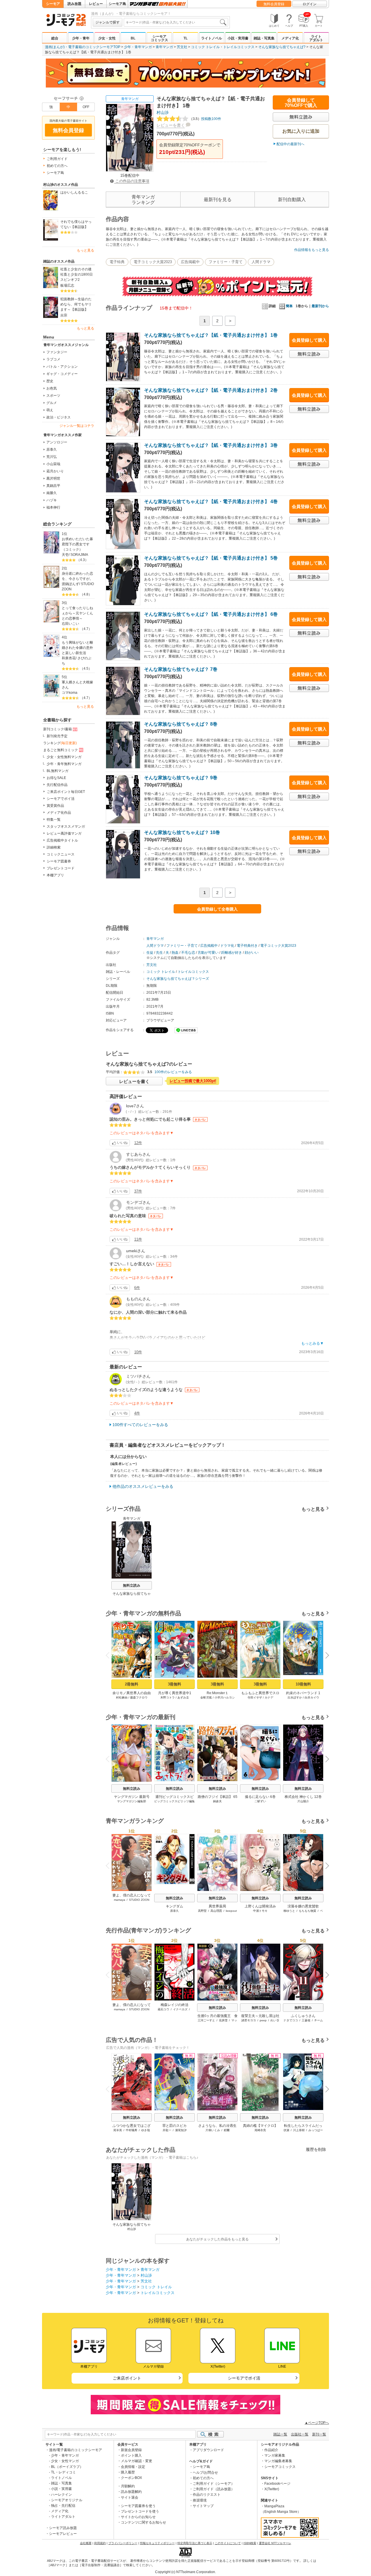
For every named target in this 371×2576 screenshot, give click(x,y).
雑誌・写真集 (264, 38)
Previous (110, 1655)
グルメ (52, 403)
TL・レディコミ (63, 2472)
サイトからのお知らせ (138, 2517)
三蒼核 (306, 2020)
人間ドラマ (261, 262)
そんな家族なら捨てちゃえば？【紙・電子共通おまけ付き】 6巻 (211, 614)
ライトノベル (212, 38)
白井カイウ (312, 1697)
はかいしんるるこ (74, 192)
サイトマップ (203, 2506)
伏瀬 (286, 2130)
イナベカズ (180, 2009)
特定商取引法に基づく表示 (195, 2543)
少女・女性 (107, 38)
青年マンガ (164, 47)
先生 (159, 953)
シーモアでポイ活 (61, 799)
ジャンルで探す (108, 22)
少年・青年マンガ (138, 47)
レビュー (96, 4)
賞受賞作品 (55, 806)
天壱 (65, 555)
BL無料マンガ (58, 771)
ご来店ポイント (127, 2378)
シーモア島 (117, 4)
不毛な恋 (188, 953)
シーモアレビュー (63, 2534)
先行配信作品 (57, 785)
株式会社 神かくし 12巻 (303, 1797)
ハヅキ (52, 500)
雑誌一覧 (280, 2434)
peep (263, 2020)
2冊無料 (132, 1684)
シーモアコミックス (159, 38)
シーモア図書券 (59, 861)
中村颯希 (132, 2130)
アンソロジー (57, 442)
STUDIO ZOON (139, 1900)
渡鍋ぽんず (70, 584)
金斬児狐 (206, 1697)
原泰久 (52, 449)
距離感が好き (232, 953)
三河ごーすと (206, 2020)
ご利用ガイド (57, 159)
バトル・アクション (62, 367)
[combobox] (176, 22)
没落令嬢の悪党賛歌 (303, 1906)
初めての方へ (57, 166)
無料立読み (132, 1585)
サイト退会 (130, 2497)
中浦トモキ (260, 1911)
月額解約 (128, 2486)
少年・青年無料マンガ (64, 764)
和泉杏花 (69, 658)
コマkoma (70, 693)
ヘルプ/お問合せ (205, 2473)
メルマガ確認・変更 (137, 2461)
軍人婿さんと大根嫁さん (77, 685)
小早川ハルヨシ (225, 1697)
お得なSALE (56, 778)
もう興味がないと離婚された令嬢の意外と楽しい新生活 (77, 648)
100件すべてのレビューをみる (140, 1425)
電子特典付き (247, 946)
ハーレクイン (61, 2495)
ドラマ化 (227, 946)
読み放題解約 (131, 2492)
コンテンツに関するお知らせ (143, 2522)
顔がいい (252, 953)
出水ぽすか (295, 1697)
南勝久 (52, 493)
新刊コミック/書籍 (58, 729)
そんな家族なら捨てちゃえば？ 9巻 (181, 778)
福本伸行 (53, 507)
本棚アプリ (55, 875)
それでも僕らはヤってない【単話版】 (76, 224)
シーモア (53, 4)
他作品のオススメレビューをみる (143, 1486)
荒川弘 (52, 457)
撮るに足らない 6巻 (260, 1797)
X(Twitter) (272, 2489)
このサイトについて (228, 2543)
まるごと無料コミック (61, 750)
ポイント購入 (131, 2455)
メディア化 (290, 38)
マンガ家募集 (275, 2455)
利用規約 (100, 2543)
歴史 (50, 381)
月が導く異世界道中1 (175, 1693)
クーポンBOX (131, 2478)
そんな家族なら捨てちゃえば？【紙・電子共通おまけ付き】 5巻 (211, 558)
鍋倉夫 (217, 1801)
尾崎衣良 (260, 2130)
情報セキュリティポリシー (157, 2543)
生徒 (150, 953)
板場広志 (67, 285)
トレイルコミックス (239, 47)
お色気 (52, 388)
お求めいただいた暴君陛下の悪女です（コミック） (77, 544)
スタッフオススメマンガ (66, 826)
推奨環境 (200, 2500)
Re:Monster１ (218, 1693)
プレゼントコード (61, 868)
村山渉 (163, 112)
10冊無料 (303, 1684)
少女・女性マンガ (65, 2461)
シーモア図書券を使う (138, 2506)
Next (325, 1656)
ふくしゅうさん (303, 2016)
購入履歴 (128, 2472)
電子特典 (117, 262)
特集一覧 (54, 820)
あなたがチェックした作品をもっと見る (217, 2239)
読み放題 (74, 4)
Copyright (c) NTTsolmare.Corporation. (185, 2572)
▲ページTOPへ (317, 2423)
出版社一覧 (300, 2434)
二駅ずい (260, 1801)
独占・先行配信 (63, 2506)
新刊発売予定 (57, 736)
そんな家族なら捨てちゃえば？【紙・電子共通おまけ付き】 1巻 (211, 335)
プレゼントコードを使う (140, 2511)
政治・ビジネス (59, 417)
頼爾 (227, 2130)
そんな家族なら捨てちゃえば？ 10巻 (182, 832)
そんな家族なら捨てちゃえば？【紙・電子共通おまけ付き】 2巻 (211, 390)
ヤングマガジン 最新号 (132, 1797)
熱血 (175, 953)
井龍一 (167, 2130)
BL (133, 38)
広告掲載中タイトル (62, 840)
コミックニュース (61, 854)
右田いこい (70, 624)
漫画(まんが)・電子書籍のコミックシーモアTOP (83, 47)
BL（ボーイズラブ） (67, 2467)
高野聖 (202, 1911)
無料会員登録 (274, 4)
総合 (55, 38)
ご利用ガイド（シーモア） (214, 2484)
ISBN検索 (250, 2543)
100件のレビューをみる (173, 1072)
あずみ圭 (183, 1697)
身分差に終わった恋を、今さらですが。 (77, 576)
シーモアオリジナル (67, 2500)
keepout (231, 1911)
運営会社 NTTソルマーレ (275, 2543)
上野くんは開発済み (260, 1906)
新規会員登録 (131, 2450)
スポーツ (53, 396)
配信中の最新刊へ (290, 144)
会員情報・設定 (133, 2467)
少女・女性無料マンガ (64, 757)
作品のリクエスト (207, 2495)
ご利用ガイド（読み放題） (214, 2489)
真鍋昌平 (53, 486)
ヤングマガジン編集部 (132, 1801)
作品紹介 (271, 2450)
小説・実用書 (238, 38)
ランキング (60, 743)
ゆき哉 (146, 2130)
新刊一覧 (319, 2434)
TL (185, 38)
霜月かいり (55, 471)
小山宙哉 (53, 464)
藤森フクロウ (139, 1697)
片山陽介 (303, 1801)
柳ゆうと (289, 1911)
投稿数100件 (205, 119)
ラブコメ (53, 359)
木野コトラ (168, 1697)
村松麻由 (122, 1697)
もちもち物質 (308, 1911)
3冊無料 (174, 1684)
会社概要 (86, 2543)
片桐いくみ (213, 2130)
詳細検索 (54, 847)
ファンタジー (57, 352)
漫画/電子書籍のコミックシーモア (76, 2450)
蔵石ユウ (163, 2009)
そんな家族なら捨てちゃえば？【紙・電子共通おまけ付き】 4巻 (211, 501)
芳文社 (182, 47)
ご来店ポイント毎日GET (66, 792)
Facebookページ (277, 2484)
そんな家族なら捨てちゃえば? (282, 47)
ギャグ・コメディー (62, 374)
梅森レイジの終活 (174, 2005)
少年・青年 (81, 38)
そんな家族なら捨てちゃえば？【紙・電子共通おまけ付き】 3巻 (211, 445)
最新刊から (320, 306)
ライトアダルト (316, 38)
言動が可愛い (208, 953)
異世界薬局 (217, 1906)
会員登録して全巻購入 (217, 909)
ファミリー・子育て (226, 262)
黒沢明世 (53, 478)
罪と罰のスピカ (174, 2126)
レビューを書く (171, 125)
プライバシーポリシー (123, 2543)
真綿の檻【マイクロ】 (260, 2126)
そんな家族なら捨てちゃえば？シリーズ (178, 979)
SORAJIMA (79, 555)
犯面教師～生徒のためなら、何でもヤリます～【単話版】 (76, 304)
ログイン (310, 4)
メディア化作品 (59, 813)
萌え (50, 410)
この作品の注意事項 (132, 181)
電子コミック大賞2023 (153, 262)
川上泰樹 (299, 2130)
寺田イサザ (255, 1697)
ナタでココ (291, 2020)
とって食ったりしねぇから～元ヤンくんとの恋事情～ (77, 613)
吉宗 (64, 315)
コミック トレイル (205, 47)
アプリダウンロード (208, 2450)
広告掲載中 (190, 262)
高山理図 (216, 1911)
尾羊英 (118, 2130)
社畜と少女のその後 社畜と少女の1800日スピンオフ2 (77, 274)
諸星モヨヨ (249, 2020)
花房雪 (223, 2020)
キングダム (174, 1906)
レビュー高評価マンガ (64, 833)
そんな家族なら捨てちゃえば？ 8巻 (181, 724)
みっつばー (316, 2130)
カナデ (269, 1697)
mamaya (120, 1900)
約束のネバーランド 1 (303, 1693)
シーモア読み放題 (63, 2528)
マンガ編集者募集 (278, 2461)
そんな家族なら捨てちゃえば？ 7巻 (181, 669)
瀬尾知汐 (181, 2130)
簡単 (289, 306)
